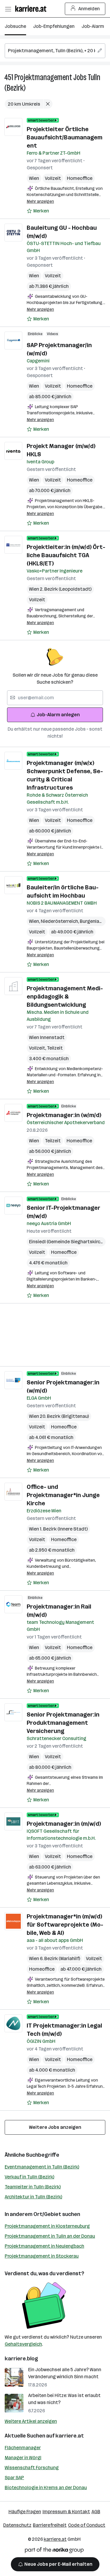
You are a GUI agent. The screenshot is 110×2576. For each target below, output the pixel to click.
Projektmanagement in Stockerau (42, 2256)
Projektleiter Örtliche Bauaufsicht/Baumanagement (65, 137)
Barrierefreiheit (50, 2525)
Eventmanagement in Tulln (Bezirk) (42, 2167)
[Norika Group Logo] (54, 2551)
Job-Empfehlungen (54, 26)
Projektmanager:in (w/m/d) (64, 1115)
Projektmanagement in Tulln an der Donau (50, 2236)
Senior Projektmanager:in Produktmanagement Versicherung (63, 1723)
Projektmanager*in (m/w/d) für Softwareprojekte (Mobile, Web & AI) (65, 1925)
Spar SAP (14, 2478)
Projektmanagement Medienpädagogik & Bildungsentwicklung (65, 996)
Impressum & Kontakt (66, 2512)
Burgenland (92, 921)
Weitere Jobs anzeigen (55, 2127)
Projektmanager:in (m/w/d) (64, 1824)
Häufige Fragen (25, 2512)
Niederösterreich (60, 921)
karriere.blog (21, 2359)
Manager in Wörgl (23, 2458)
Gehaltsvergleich (23, 2344)
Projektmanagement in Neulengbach (44, 2246)
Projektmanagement (43, 77)
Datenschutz (17, 2525)
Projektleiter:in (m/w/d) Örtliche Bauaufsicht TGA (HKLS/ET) (66, 555)
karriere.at (70, 2436)
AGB (96, 2512)
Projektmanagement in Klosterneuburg (47, 2226)
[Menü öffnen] (8, 9)
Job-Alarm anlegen (58, 715)
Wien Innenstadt (47, 1037)
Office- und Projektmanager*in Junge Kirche (63, 1495)
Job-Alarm (93, 26)
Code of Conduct (87, 2525)
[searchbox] (55, 51)
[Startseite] (32, 9)
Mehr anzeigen (40, 201)
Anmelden (89, 9)
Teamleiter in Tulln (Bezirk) (33, 2187)
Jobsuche (15, 26)
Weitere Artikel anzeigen (31, 2421)
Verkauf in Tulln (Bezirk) (29, 2177)
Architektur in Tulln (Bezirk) (33, 2197)
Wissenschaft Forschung (32, 2468)
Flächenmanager (23, 2448)
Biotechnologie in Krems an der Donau (46, 2488)
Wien (34, 178)
